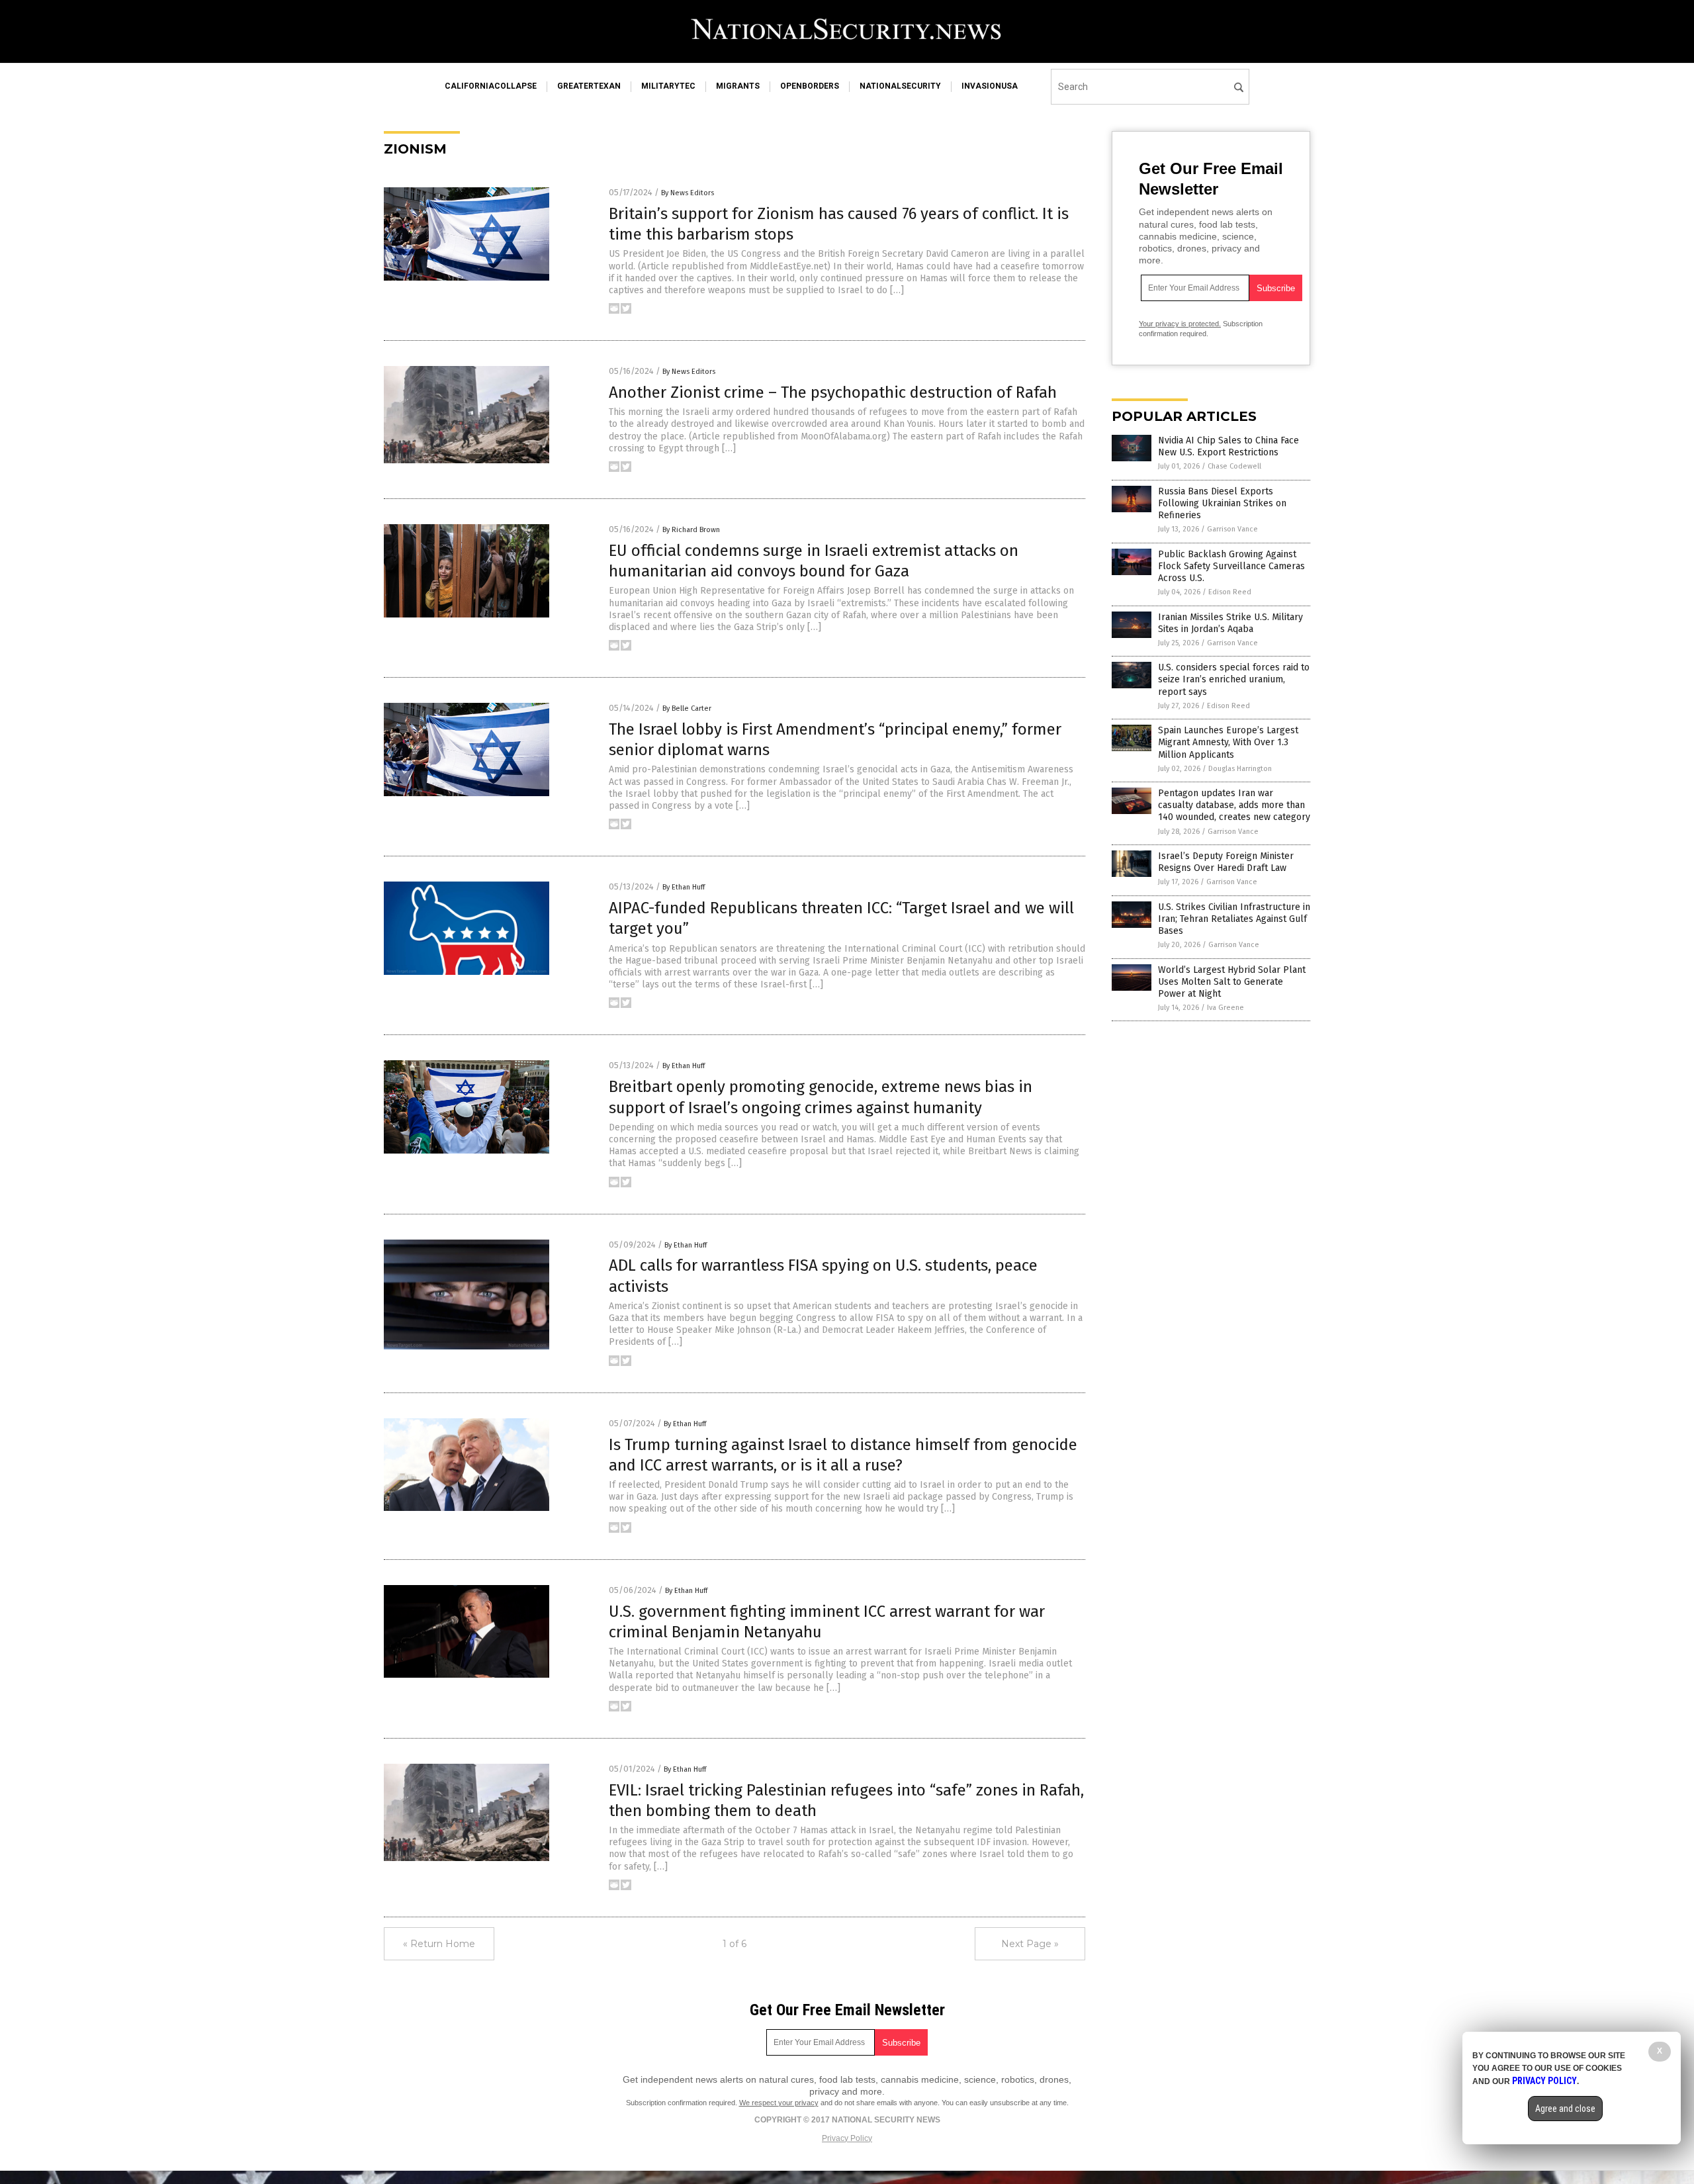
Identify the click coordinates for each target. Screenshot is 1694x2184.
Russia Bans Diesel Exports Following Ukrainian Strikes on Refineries (1222, 503)
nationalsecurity (900, 86)
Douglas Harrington (1240, 769)
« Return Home (439, 1944)
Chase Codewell (1234, 466)
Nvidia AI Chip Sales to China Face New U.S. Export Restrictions (1228, 446)
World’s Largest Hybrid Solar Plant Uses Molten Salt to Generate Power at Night (1232, 982)
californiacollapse (491, 86)
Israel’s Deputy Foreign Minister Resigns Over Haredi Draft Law (1226, 862)
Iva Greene (1226, 1008)
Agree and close (1565, 2109)
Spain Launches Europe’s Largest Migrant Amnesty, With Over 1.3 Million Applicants (1228, 742)
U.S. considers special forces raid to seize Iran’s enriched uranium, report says (1234, 679)
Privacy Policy (847, 2138)
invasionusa (990, 86)
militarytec (668, 86)
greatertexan (589, 86)
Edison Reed (1230, 592)
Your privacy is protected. (1180, 324)
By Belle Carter (687, 708)
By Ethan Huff (684, 887)
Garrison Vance (1232, 529)
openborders (810, 86)
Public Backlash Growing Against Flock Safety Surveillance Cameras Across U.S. (1231, 566)
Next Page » (1030, 1944)
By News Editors (688, 193)
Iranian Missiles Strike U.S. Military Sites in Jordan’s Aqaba (1230, 623)
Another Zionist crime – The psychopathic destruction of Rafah (833, 392)
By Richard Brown (691, 530)
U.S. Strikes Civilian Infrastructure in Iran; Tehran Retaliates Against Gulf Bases (1234, 919)
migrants (738, 86)
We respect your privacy (779, 2103)
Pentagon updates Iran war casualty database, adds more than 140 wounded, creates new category (1234, 805)
